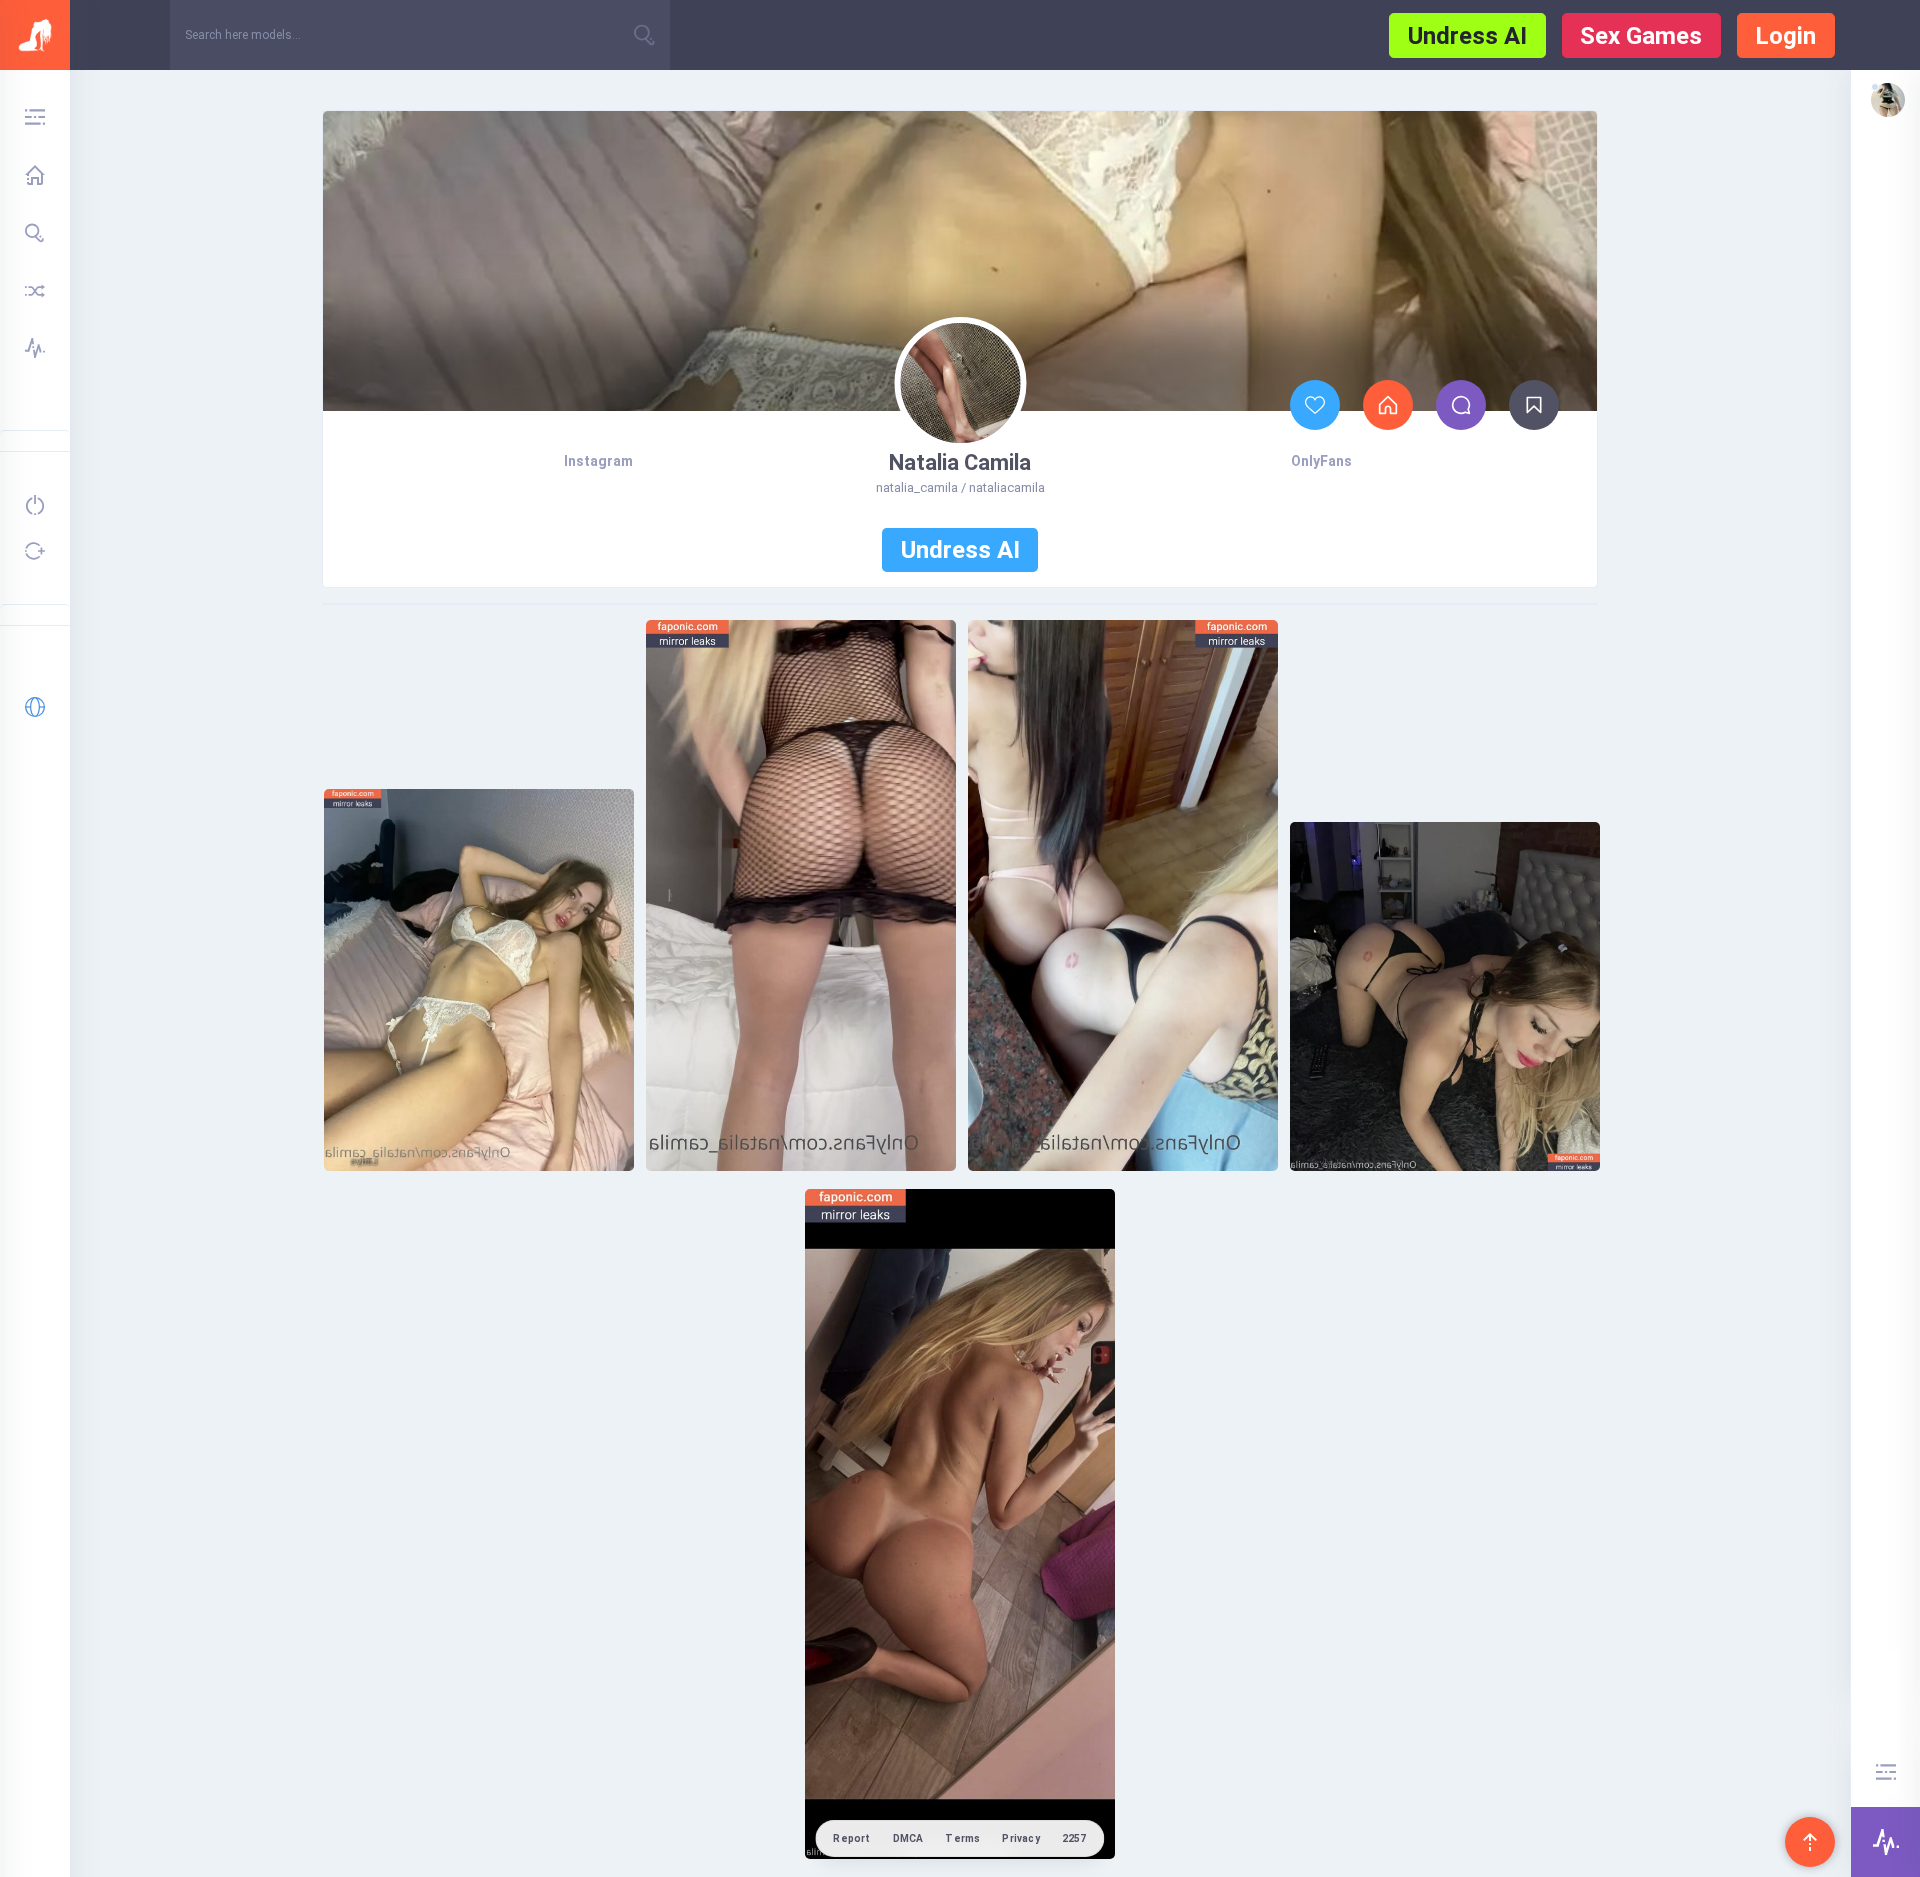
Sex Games (1641, 36)
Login (1785, 36)
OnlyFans (1321, 461)
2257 (1074, 1838)
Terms (962, 1838)
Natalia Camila (960, 462)
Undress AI (1467, 36)
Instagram (598, 461)
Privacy (1020, 1838)
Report (851, 1838)
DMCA (908, 1838)
